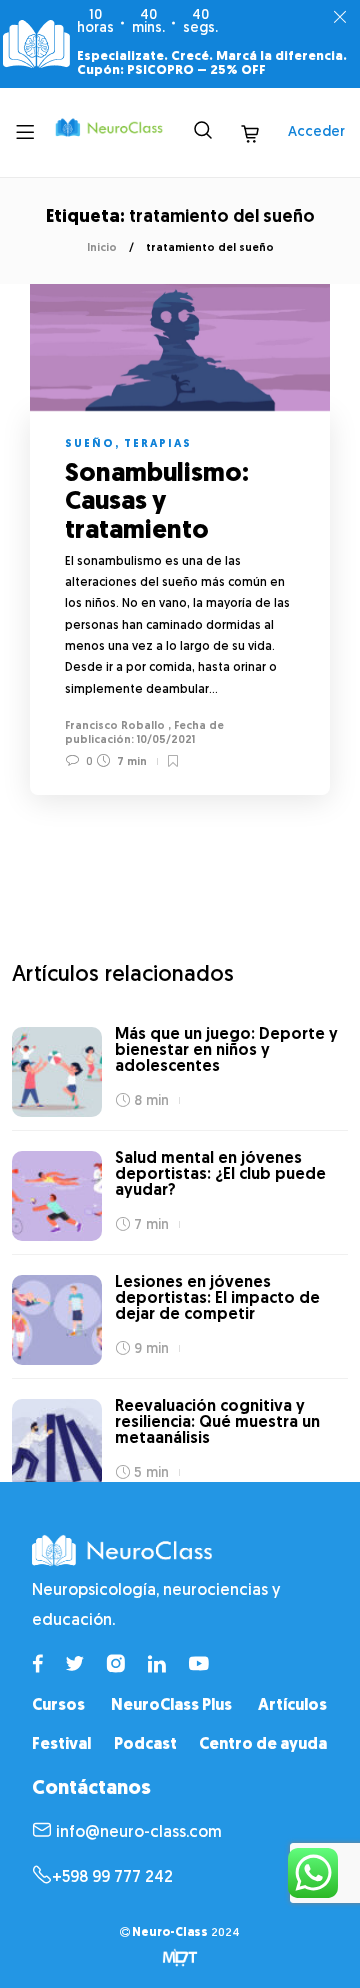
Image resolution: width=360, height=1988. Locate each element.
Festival (61, 1745)
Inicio (102, 248)
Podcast (145, 1745)
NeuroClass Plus (171, 1706)
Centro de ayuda (263, 1745)
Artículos (292, 1706)
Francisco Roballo (115, 726)
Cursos (58, 1706)
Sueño (90, 444)
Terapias (158, 444)
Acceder (316, 132)
